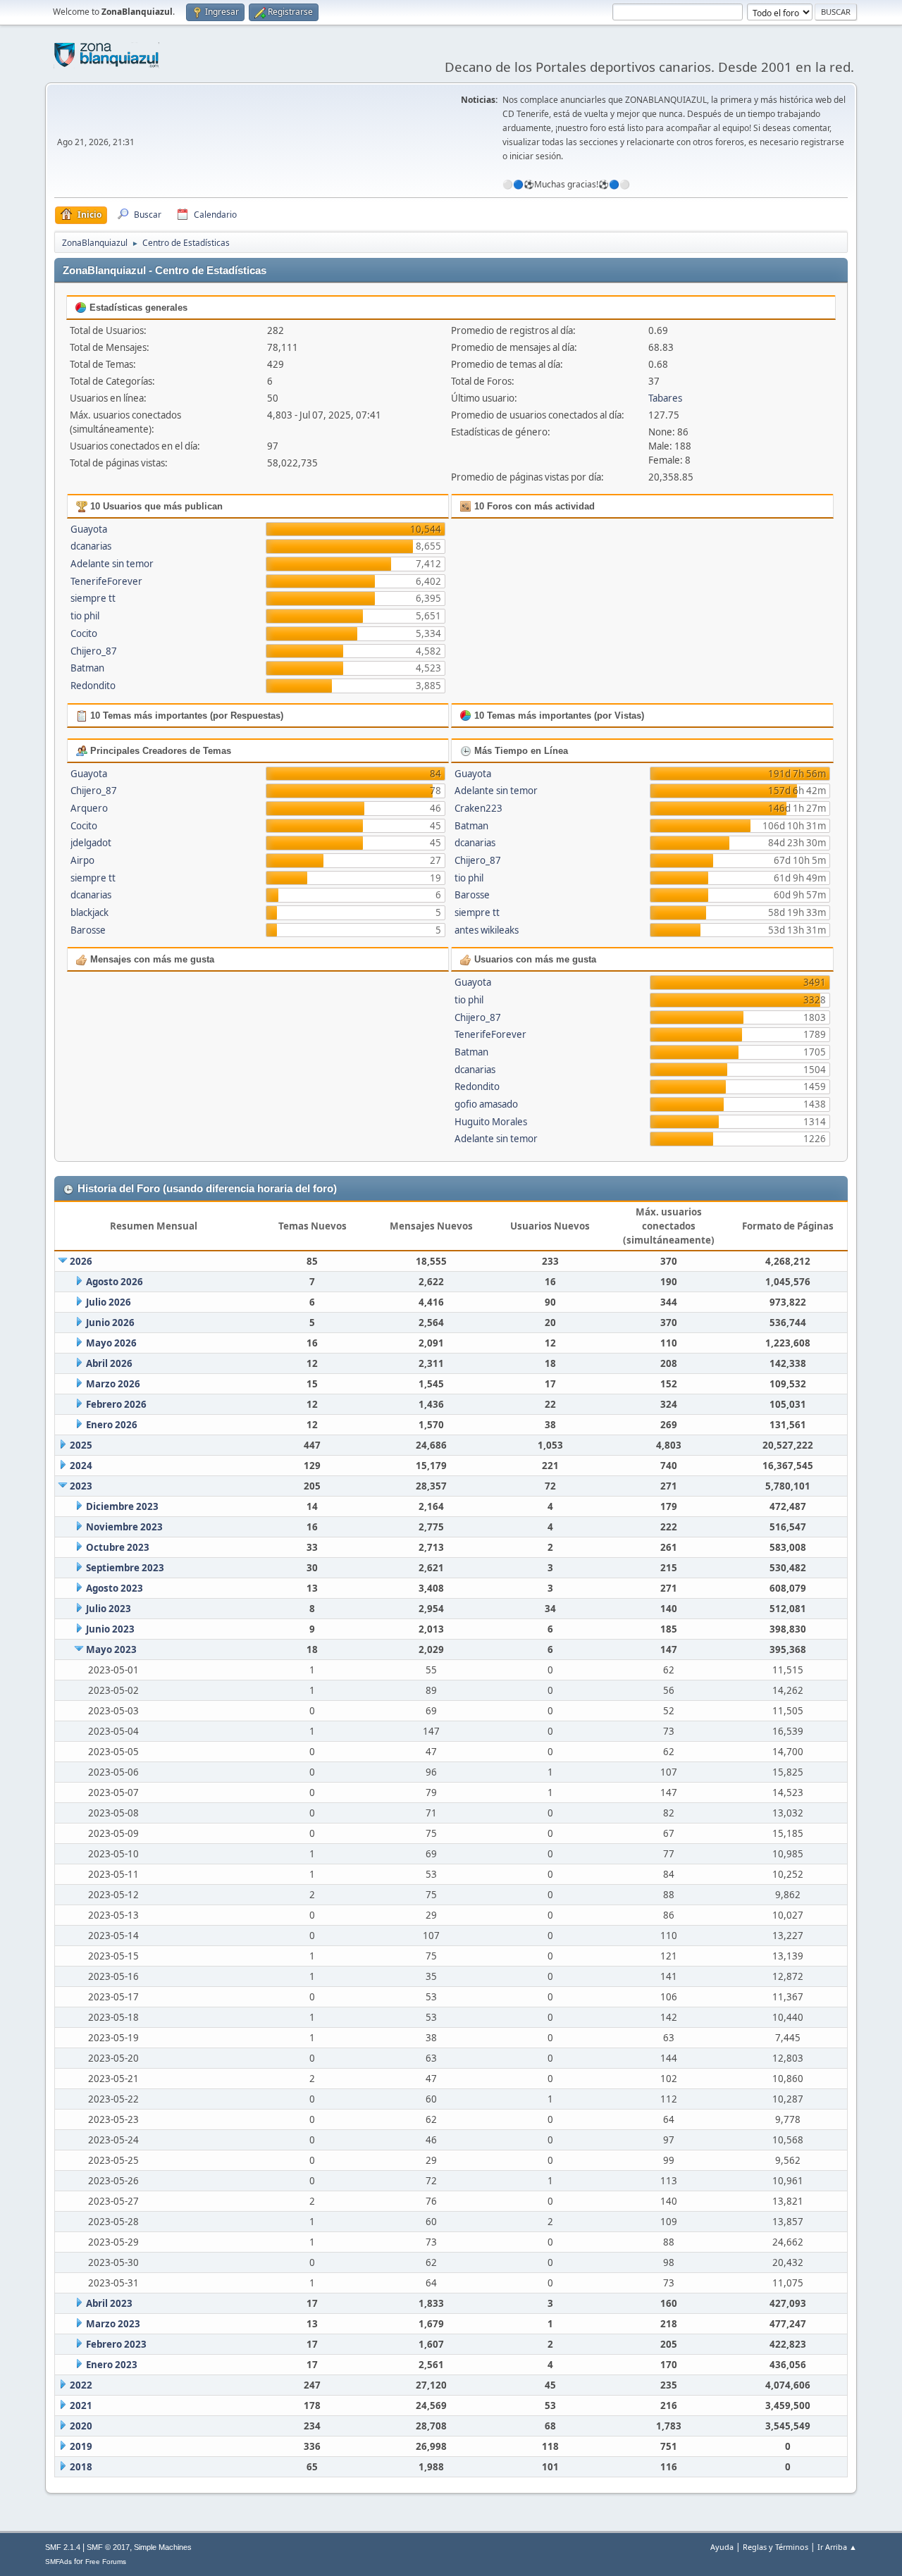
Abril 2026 (109, 1363)
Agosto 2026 (115, 1282)
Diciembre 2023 (122, 1506)
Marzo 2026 (113, 1384)
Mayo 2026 (111, 1343)
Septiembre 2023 (125, 1568)
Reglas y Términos (776, 2547)
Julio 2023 (109, 1609)
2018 (81, 2467)
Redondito (93, 686)
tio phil (85, 616)
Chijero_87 (94, 651)
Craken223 (478, 808)
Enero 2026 (112, 1425)
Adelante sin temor (112, 564)
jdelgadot (91, 843)
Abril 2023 (109, 2303)
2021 (81, 2405)
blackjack (89, 912)
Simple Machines (163, 2547)
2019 (81, 2446)
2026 (81, 1261)
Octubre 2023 (118, 1547)
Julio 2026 (109, 1302)
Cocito (84, 633)
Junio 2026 (110, 1323)
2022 (81, 2385)
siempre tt (93, 598)
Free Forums (106, 2562)
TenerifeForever (106, 581)
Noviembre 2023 (124, 1527)
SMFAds (58, 2562)
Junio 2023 (110, 1629)
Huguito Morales (491, 1122)
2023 (81, 1486)
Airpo (82, 860)
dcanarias (91, 546)
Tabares (665, 398)
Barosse (88, 930)
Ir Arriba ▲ (837, 2547)
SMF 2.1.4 (63, 2547)
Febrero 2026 (116, 1404)
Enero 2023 (112, 2365)
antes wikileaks (487, 930)
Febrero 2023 (116, 2344)
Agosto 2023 (115, 1588)
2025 (81, 1445)
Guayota (89, 529)
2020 (81, 2426)
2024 (81, 1466)
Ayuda (722, 2547)
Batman (87, 668)
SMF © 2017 (108, 2547)
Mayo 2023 (111, 1649)
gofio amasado (486, 1104)
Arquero (89, 808)
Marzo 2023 (113, 2324)
